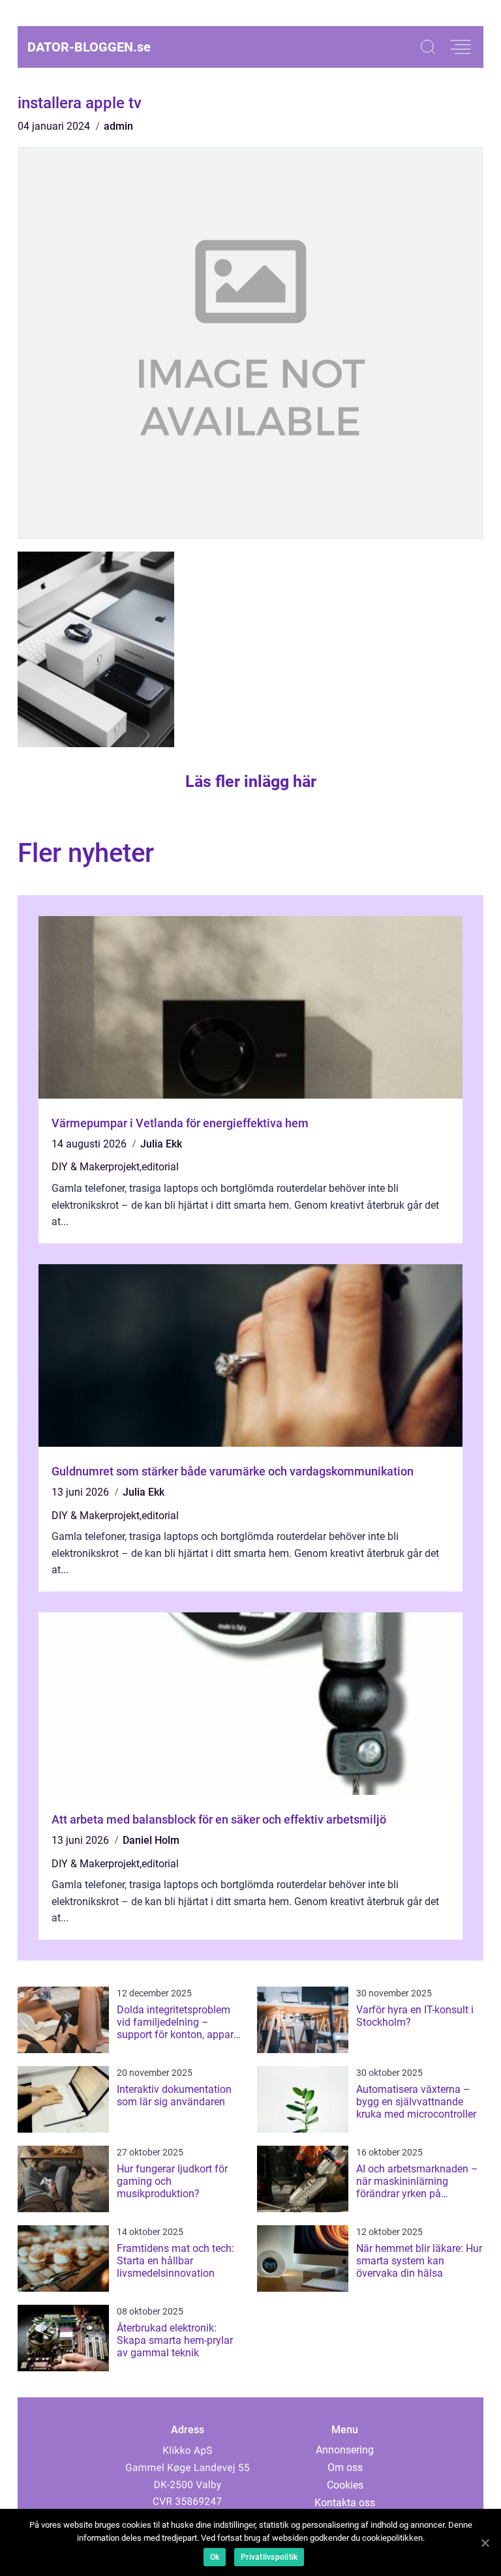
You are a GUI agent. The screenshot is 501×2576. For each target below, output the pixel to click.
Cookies (345, 2485)
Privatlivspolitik (269, 2557)
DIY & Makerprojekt (96, 1167)
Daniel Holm (151, 1840)
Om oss (345, 2467)
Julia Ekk (161, 1144)
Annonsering (345, 2450)
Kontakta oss (345, 2503)
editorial (160, 1167)
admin (118, 126)
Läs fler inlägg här (251, 781)
